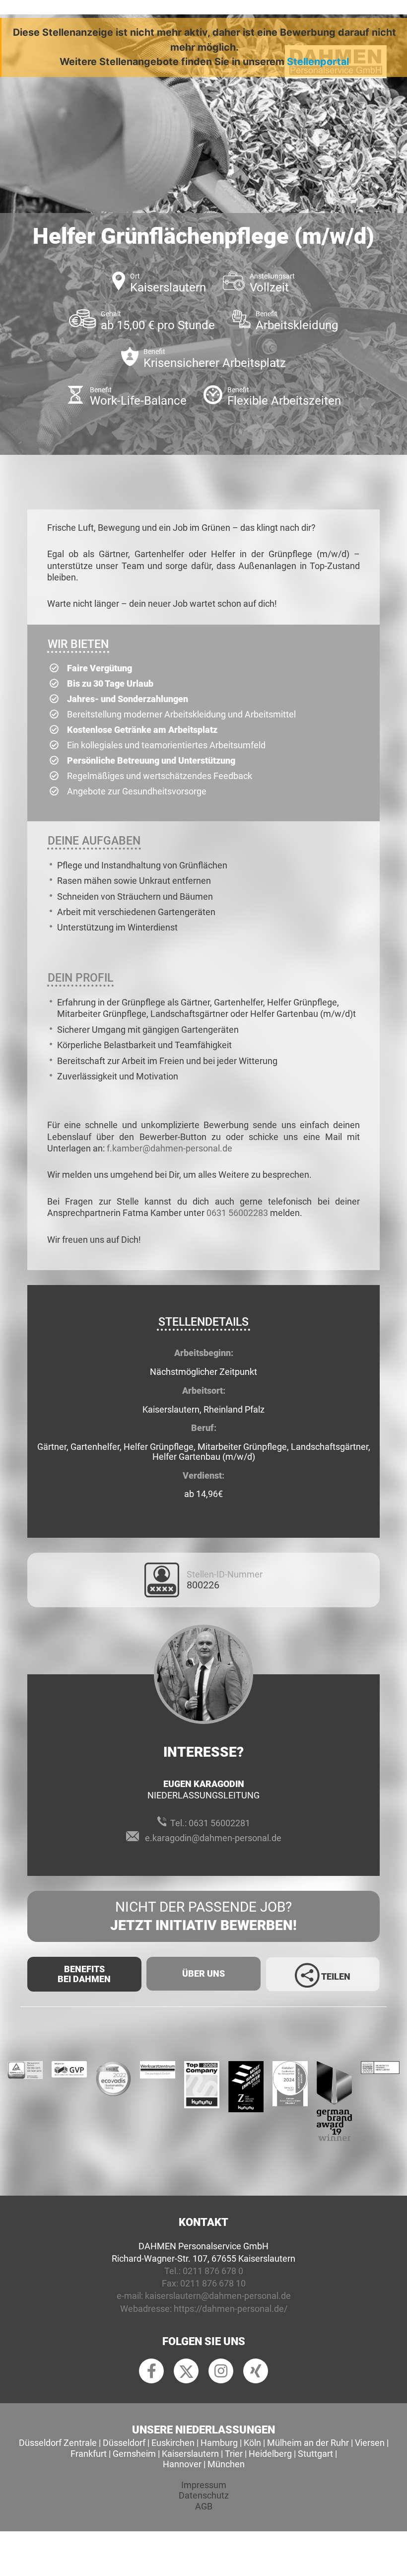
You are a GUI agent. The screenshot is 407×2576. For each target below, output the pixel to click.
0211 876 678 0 (213, 2271)
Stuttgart (315, 2454)
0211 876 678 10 (213, 2283)
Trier (234, 2454)
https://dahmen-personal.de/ (231, 2309)
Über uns (203, 1973)
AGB (204, 2506)
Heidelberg (270, 2454)
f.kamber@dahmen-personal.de (170, 1148)
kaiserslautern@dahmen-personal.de (218, 2296)
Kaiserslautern (190, 2454)
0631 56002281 (219, 1823)
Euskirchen (173, 2443)
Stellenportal (318, 62)
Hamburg (219, 2443)
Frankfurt (89, 2454)
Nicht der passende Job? (203, 1916)
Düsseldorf (124, 2443)
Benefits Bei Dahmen (84, 1974)
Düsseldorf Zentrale (58, 2443)
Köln (252, 2443)
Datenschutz (204, 2495)
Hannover (182, 2464)
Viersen (370, 2443)
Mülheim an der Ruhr (308, 2443)
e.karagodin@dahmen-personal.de (213, 1838)
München (226, 2464)
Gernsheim (134, 2454)
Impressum (204, 2485)
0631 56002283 (237, 1213)
